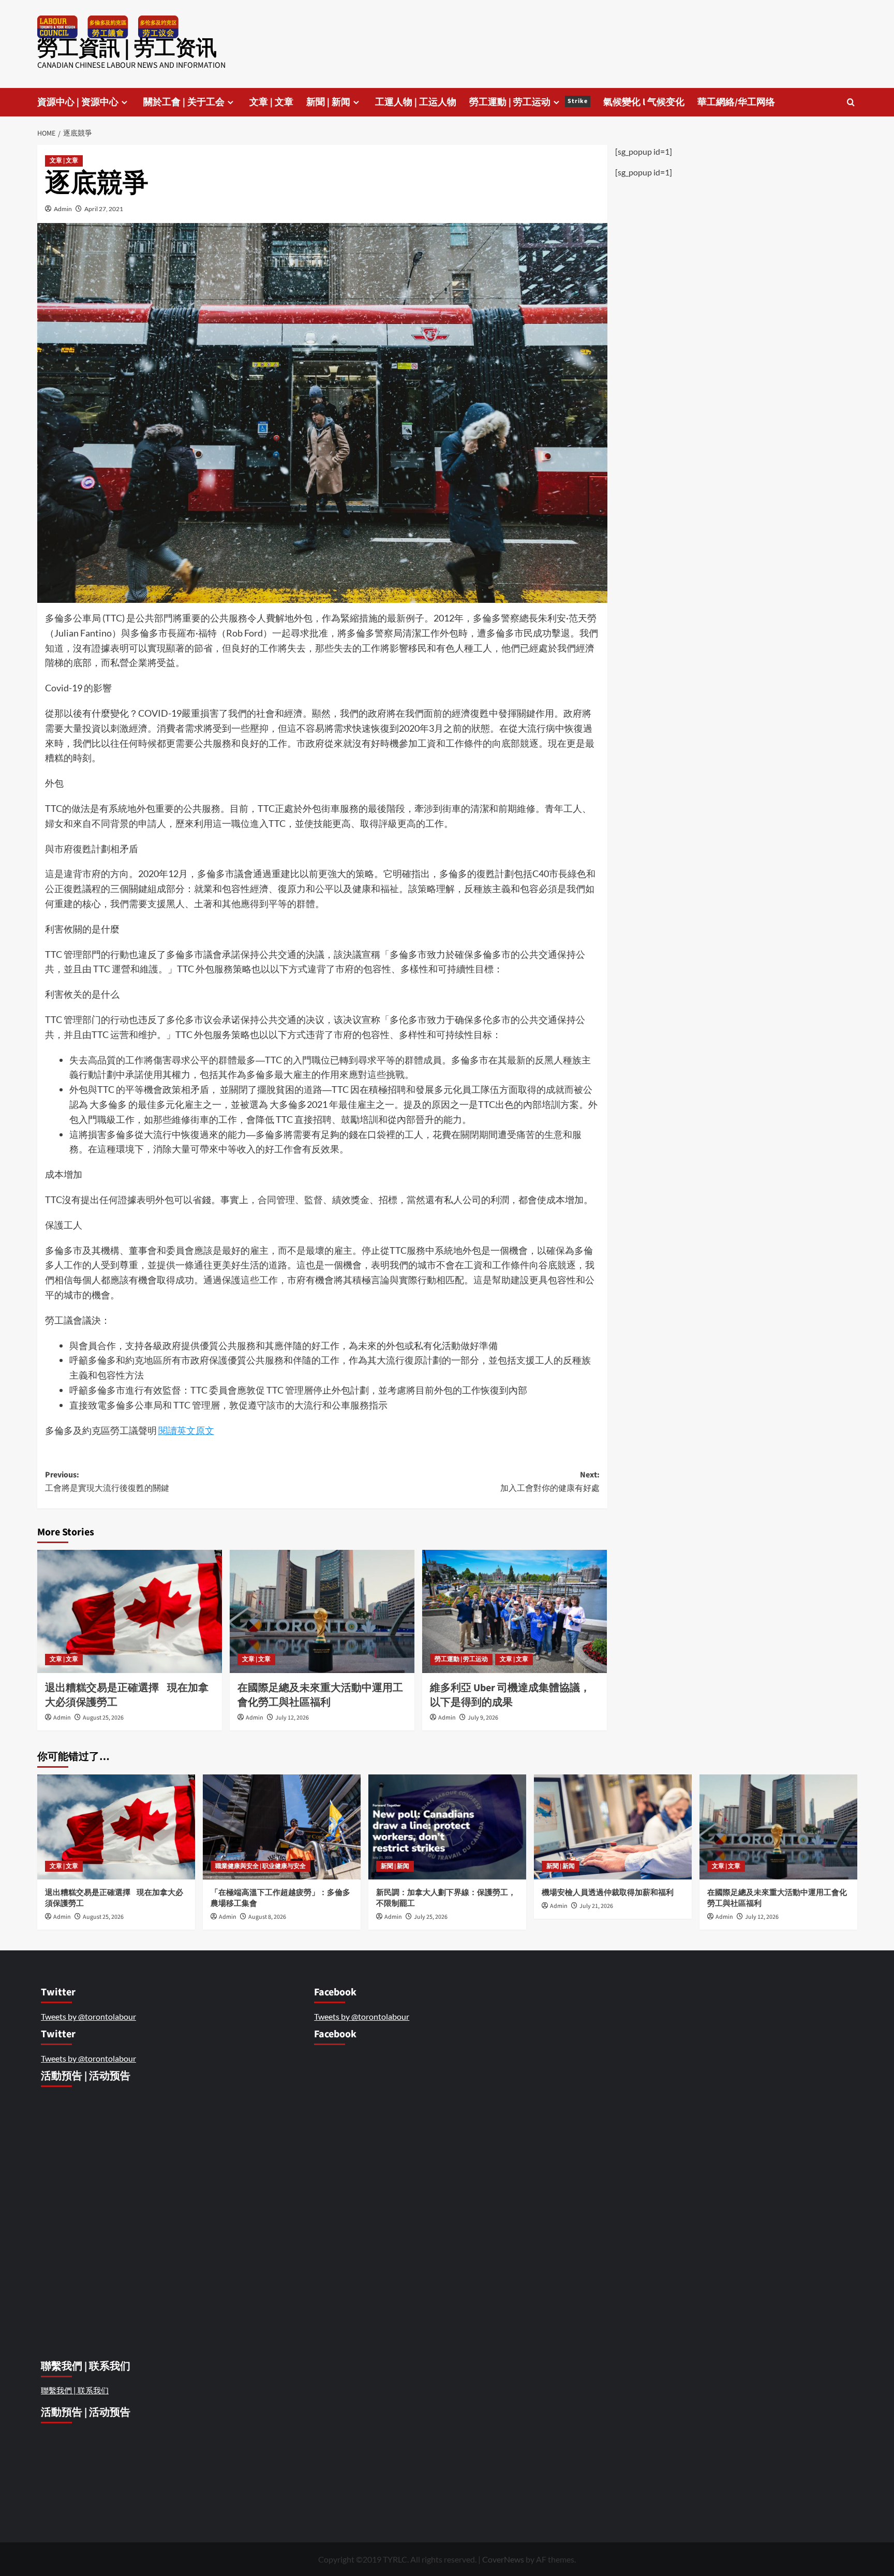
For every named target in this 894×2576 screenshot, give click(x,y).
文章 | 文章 (271, 102)
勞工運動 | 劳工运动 (528, 102)
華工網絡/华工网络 (736, 102)
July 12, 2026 (292, 1718)
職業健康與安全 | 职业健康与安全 (260, 1866)
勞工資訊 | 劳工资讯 (127, 48)
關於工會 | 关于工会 (184, 102)
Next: (550, 1482)
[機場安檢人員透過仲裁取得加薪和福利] (613, 1827)
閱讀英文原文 (186, 1430)
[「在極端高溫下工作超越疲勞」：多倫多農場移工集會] (282, 1827)
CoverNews (503, 2559)
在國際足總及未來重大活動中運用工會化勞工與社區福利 (320, 1695)
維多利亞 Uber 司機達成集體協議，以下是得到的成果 (510, 1695)
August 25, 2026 (103, 1718)
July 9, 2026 (483, 1718)
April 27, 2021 (104, 209)
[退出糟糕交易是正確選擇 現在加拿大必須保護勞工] (130, 1611)
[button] (851, 102)
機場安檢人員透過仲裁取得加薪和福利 (608, 1893)
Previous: (107, 1482)
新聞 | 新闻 (328, 102)
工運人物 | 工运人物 (416, 102)
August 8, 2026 (267, 1917)
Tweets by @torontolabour (88, 2016)
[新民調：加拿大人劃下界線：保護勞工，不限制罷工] (447, 1827)
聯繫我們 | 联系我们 (75, 2390)
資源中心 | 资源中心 (78, 102)
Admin (63, 209)
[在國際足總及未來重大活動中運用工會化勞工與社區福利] (322, 1611)
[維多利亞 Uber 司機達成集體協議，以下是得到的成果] (515, 1611)
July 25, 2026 (431, 1917)
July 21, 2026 (596, 1906)
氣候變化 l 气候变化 (644, 102)
